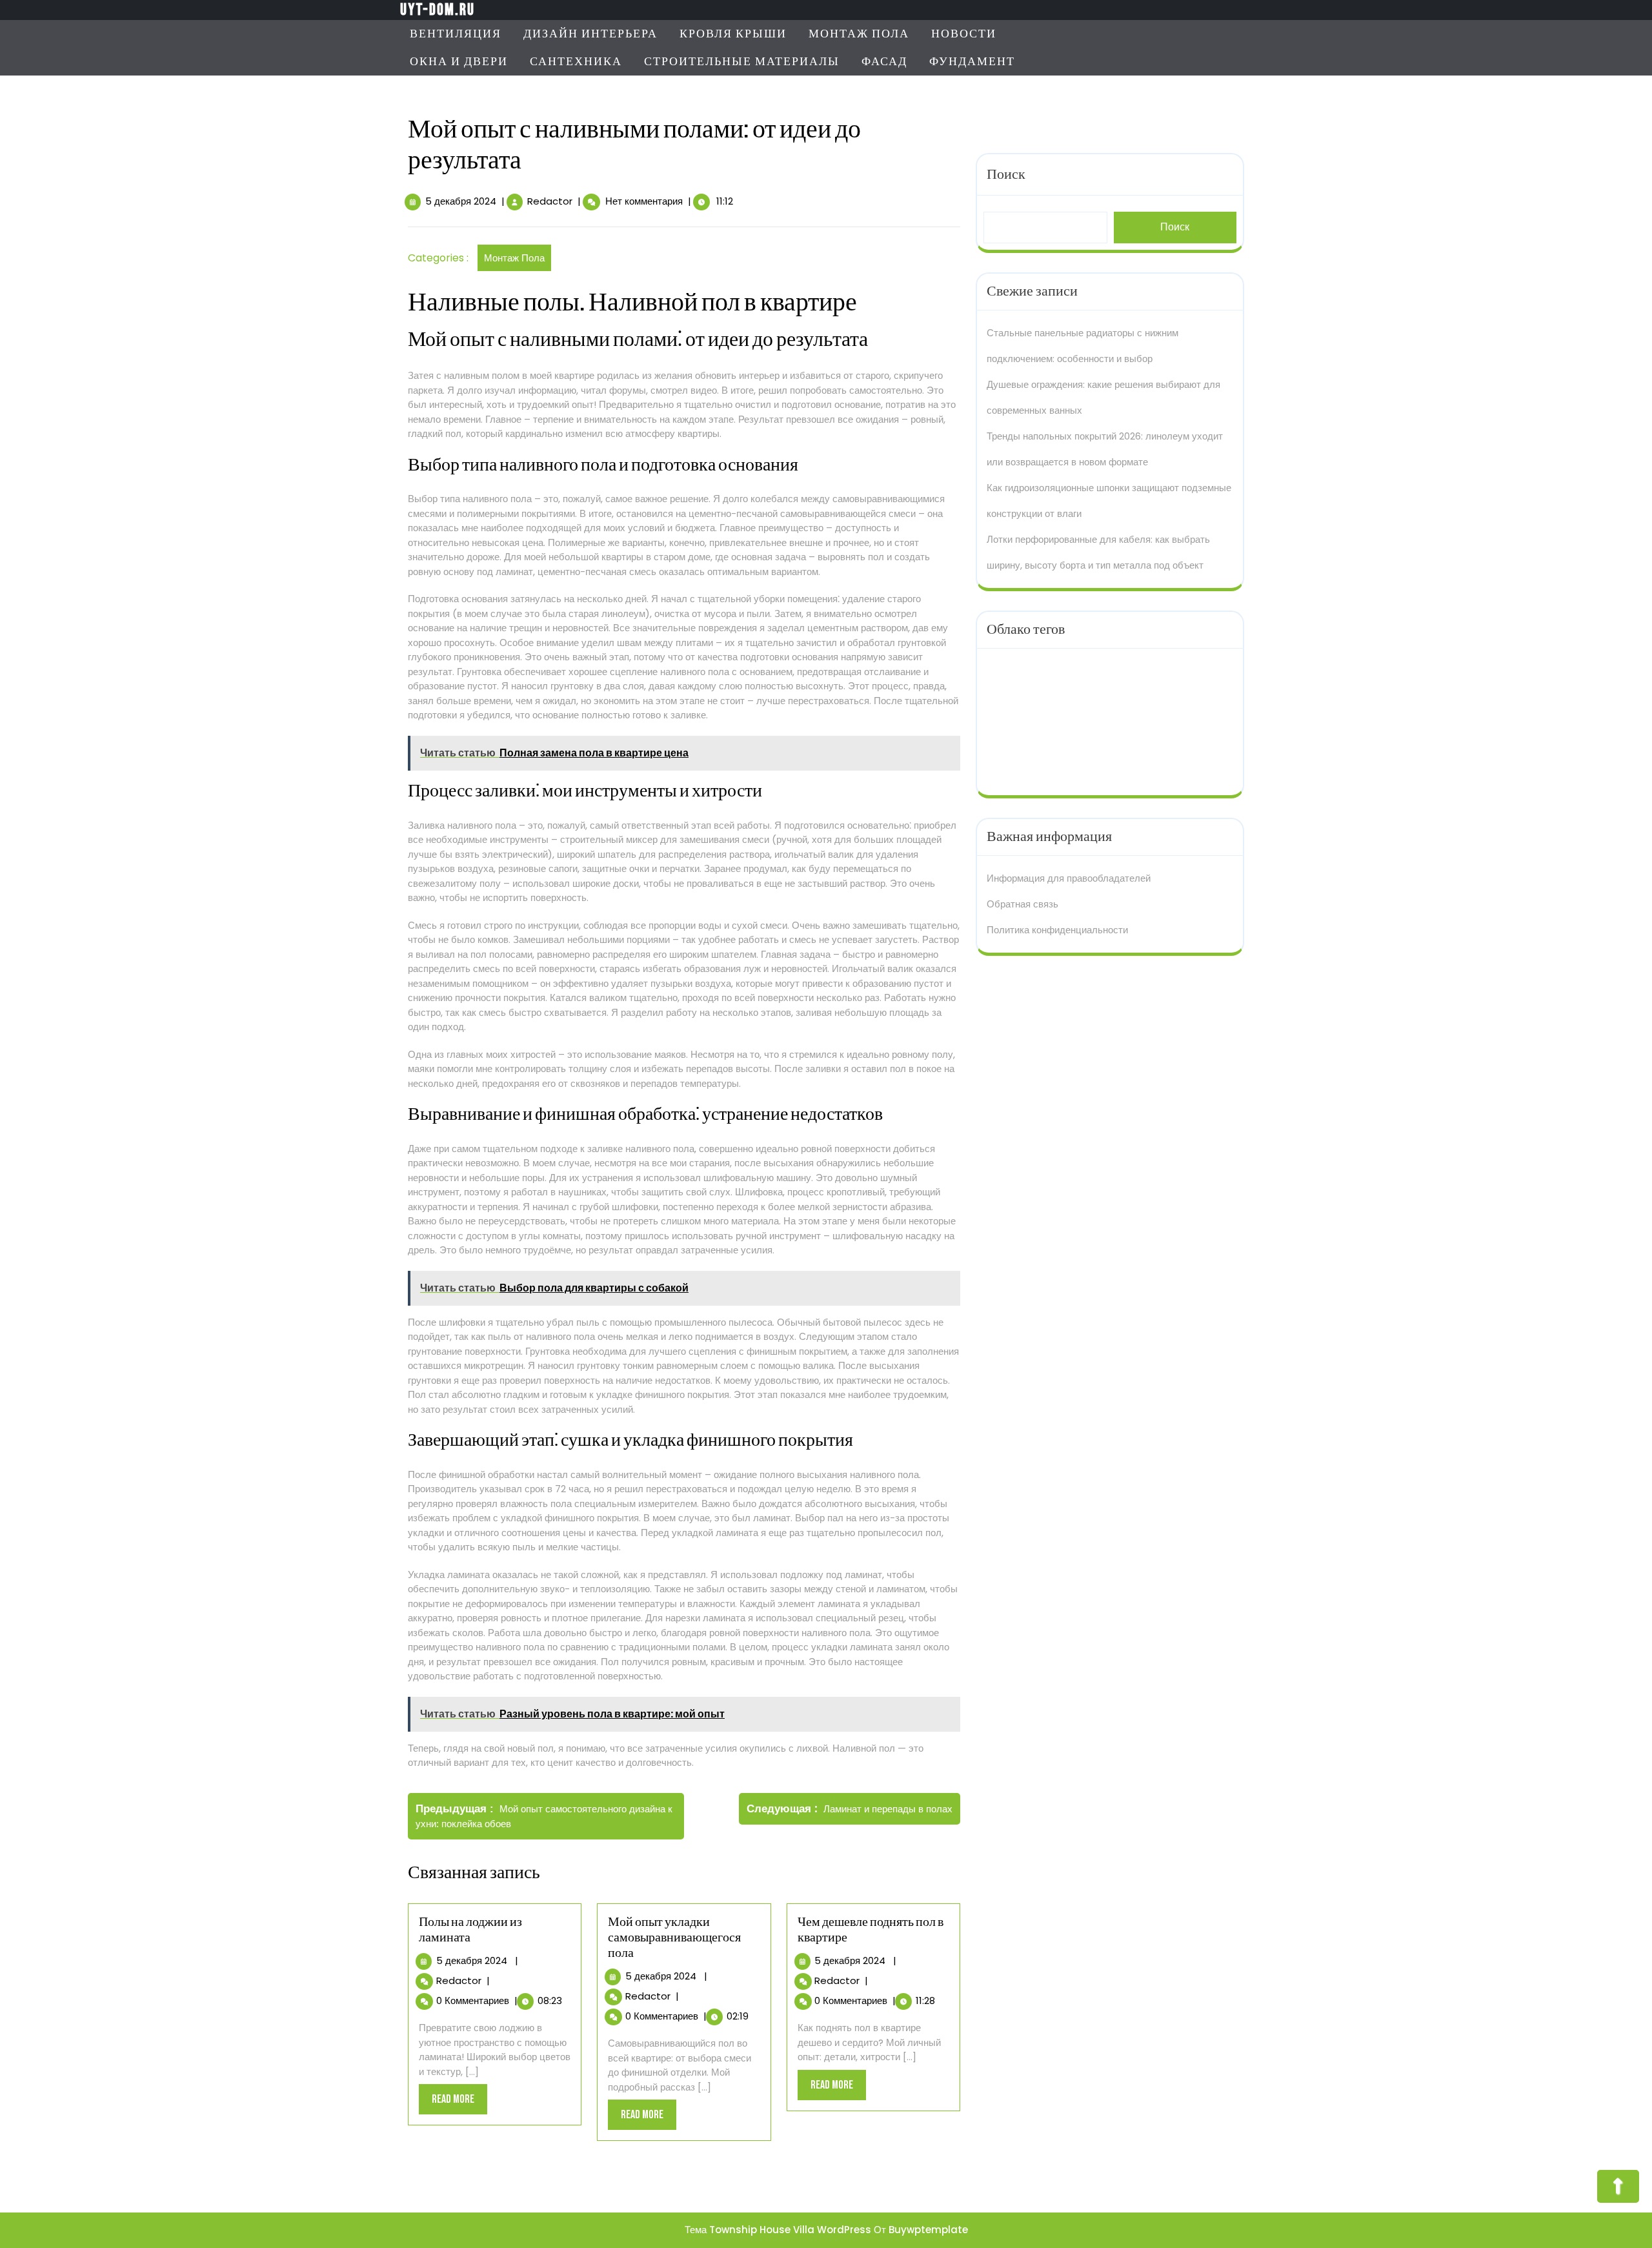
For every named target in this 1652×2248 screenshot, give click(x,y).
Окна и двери (459, 62)
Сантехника (576, 62)
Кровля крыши (733, 34)
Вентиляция (456, 34)
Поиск (1006, 175)
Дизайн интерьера (590, 34)
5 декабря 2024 (461, 201)
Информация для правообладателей (1069, 878)
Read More (459, 2103)
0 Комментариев (473, 2000)
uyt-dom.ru (438, 10)
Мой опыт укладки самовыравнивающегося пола (674, 1938)
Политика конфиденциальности (1057, 930)
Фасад (884, 62)
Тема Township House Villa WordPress (778, 2230)
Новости (964, 34)
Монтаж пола (859, 34)
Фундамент (972, 62)
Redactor (550, 201)
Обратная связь (1022, 904)
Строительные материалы (742, 62)
